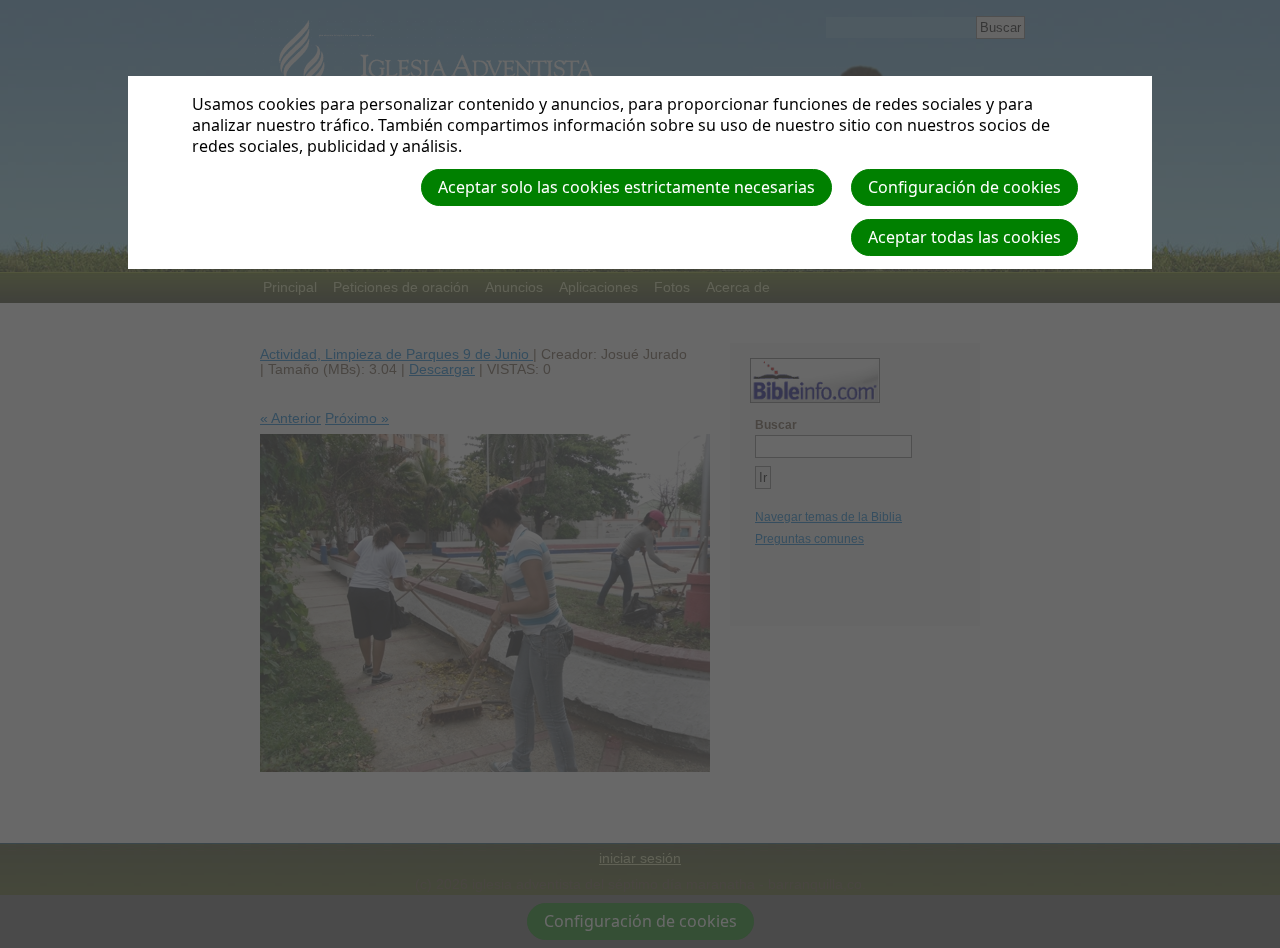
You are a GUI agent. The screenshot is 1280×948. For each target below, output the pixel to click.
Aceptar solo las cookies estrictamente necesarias (626, 187)
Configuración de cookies (964, 187)
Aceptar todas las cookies (964, 237)
